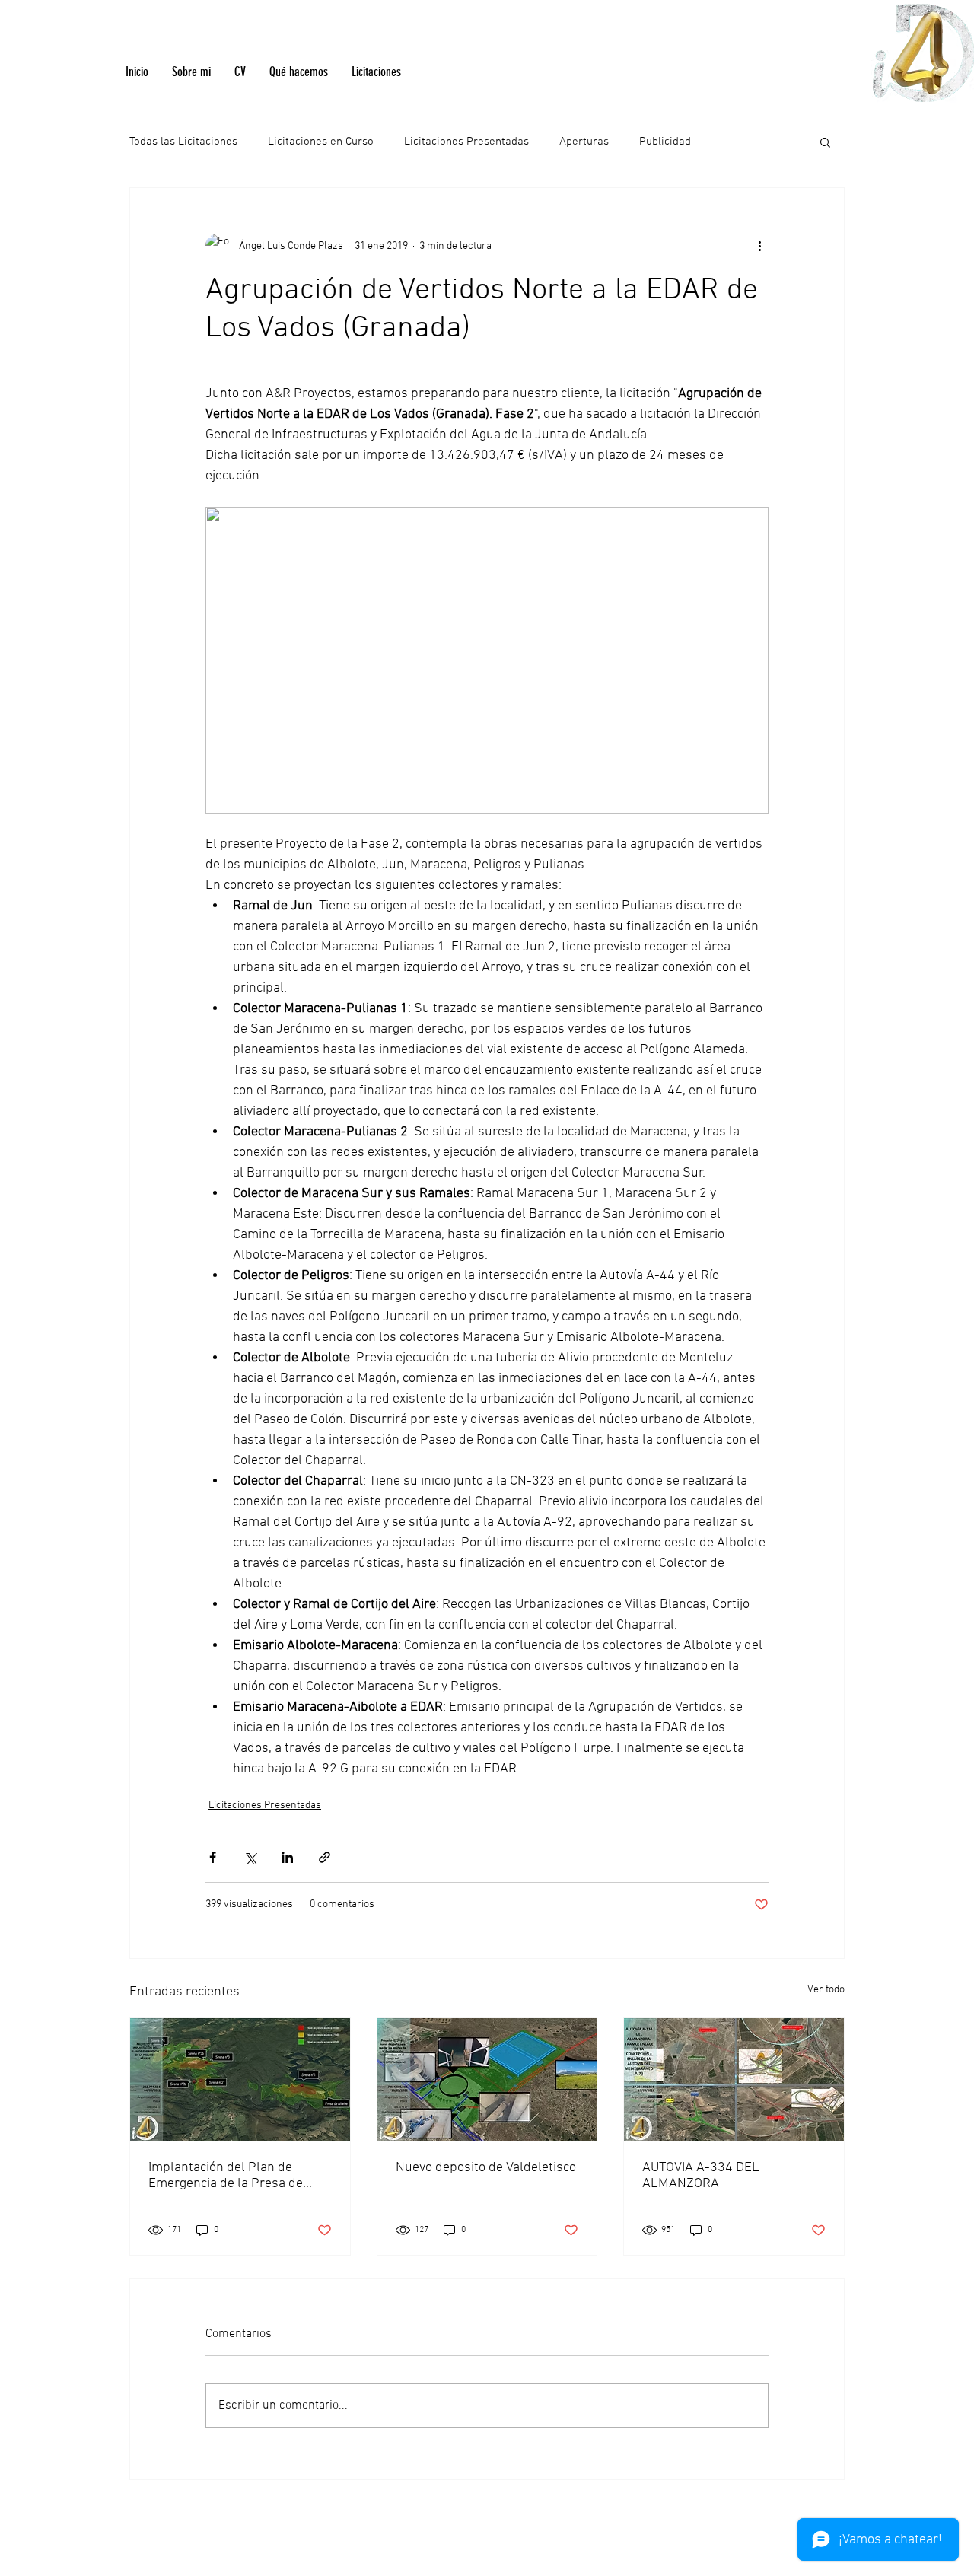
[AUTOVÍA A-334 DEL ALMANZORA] (734, 2080)
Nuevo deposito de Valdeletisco (486, 2168)
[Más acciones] (759, 246)
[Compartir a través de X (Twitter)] (250, 1857)
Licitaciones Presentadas (466, 142)
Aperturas (584, 142)
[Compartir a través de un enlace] (325, 1857)
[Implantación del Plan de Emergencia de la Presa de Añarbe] (240, 2080)
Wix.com (640, 2535)
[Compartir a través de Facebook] (213, 1857)
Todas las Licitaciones (183, 142)
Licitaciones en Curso (321, 142)
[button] (825, 142)
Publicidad (665, 142)
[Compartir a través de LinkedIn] (287, 1857)
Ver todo (826, 1990)
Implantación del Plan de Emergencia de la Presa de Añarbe (226, 2176)
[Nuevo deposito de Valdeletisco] (487, 2080)
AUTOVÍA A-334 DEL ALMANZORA (701, 2176)
